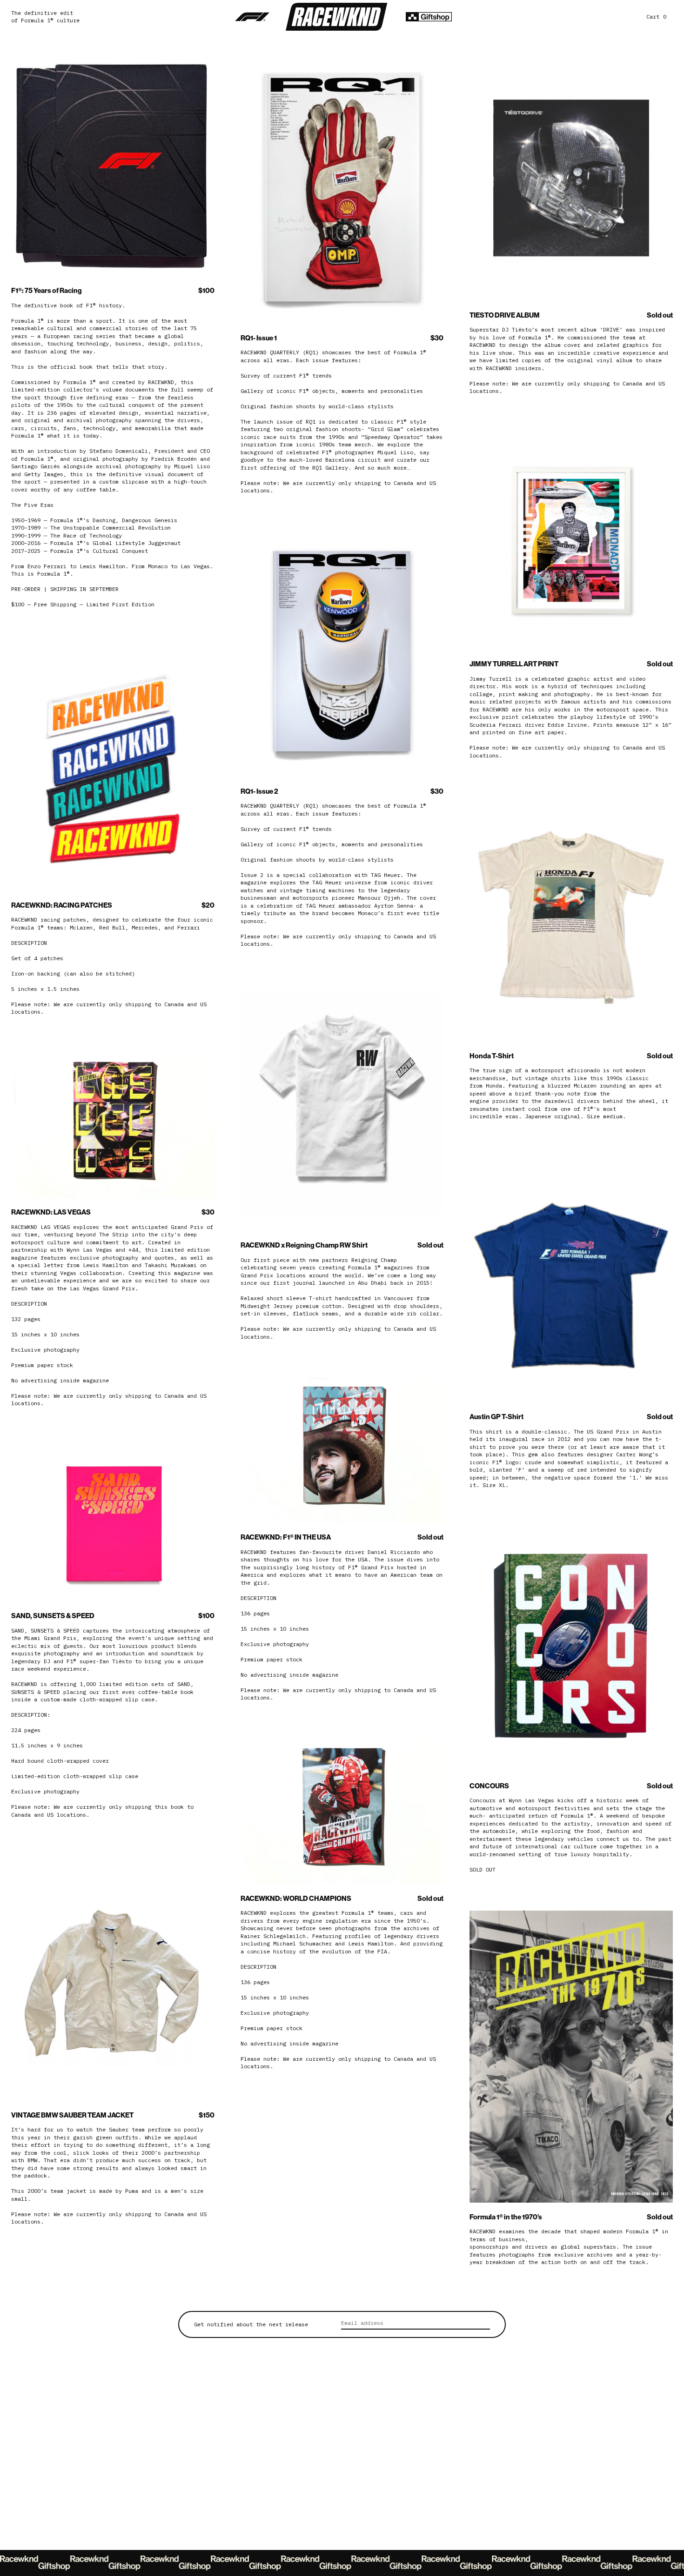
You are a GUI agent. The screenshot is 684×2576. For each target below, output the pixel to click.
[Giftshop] (429, 17)
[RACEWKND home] (336, 17)
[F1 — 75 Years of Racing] (252, 17)
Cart (656, 17)
